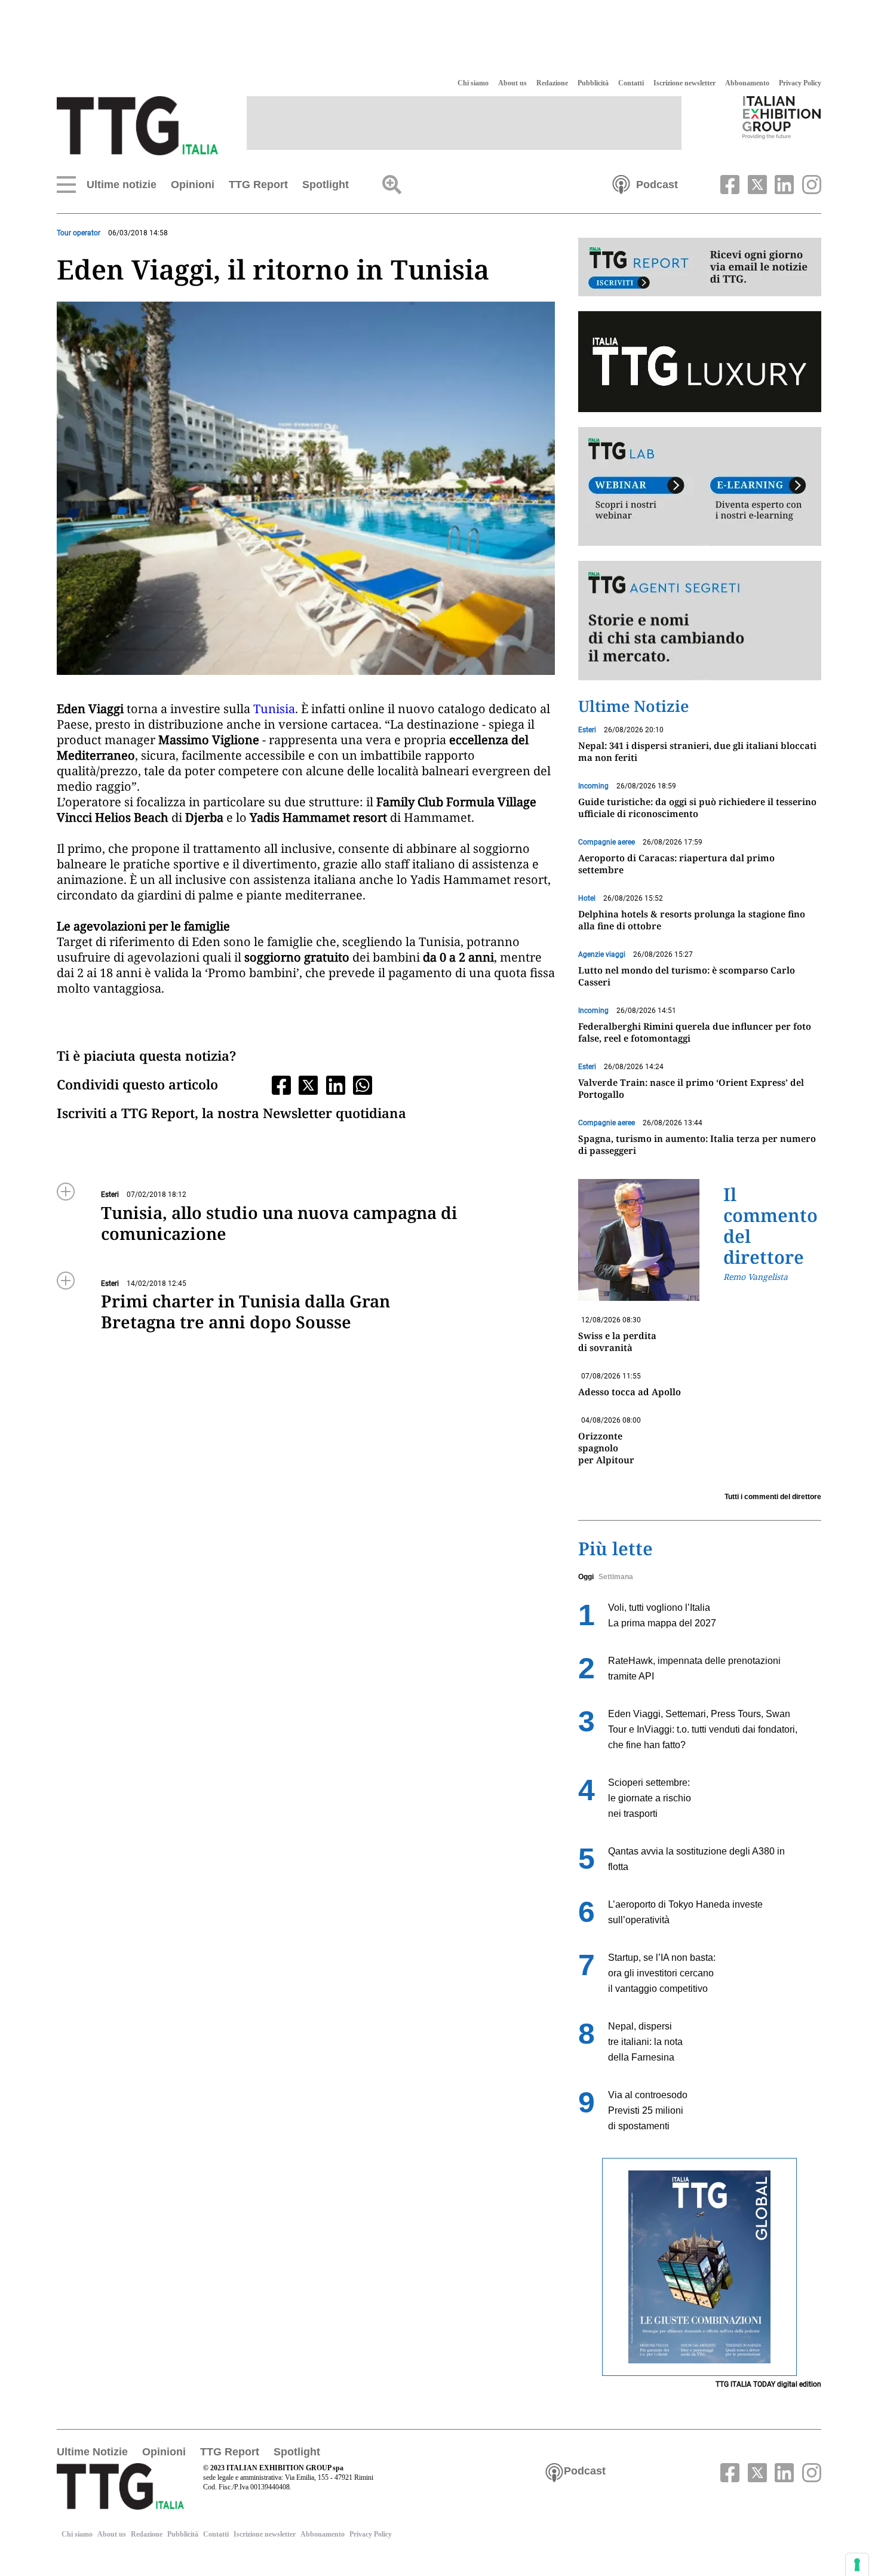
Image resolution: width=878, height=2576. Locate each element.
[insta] (809, 183)
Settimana (616, 1577)
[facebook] (729, 183)
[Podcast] (621, 183)
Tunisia (274, 709)
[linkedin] (783, 183)
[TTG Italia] (137, 125)
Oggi (586, 1577)
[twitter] (756, 183)
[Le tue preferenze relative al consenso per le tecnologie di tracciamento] (857, 2565)
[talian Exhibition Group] (782, 117)
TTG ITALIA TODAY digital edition (768, 2384)
